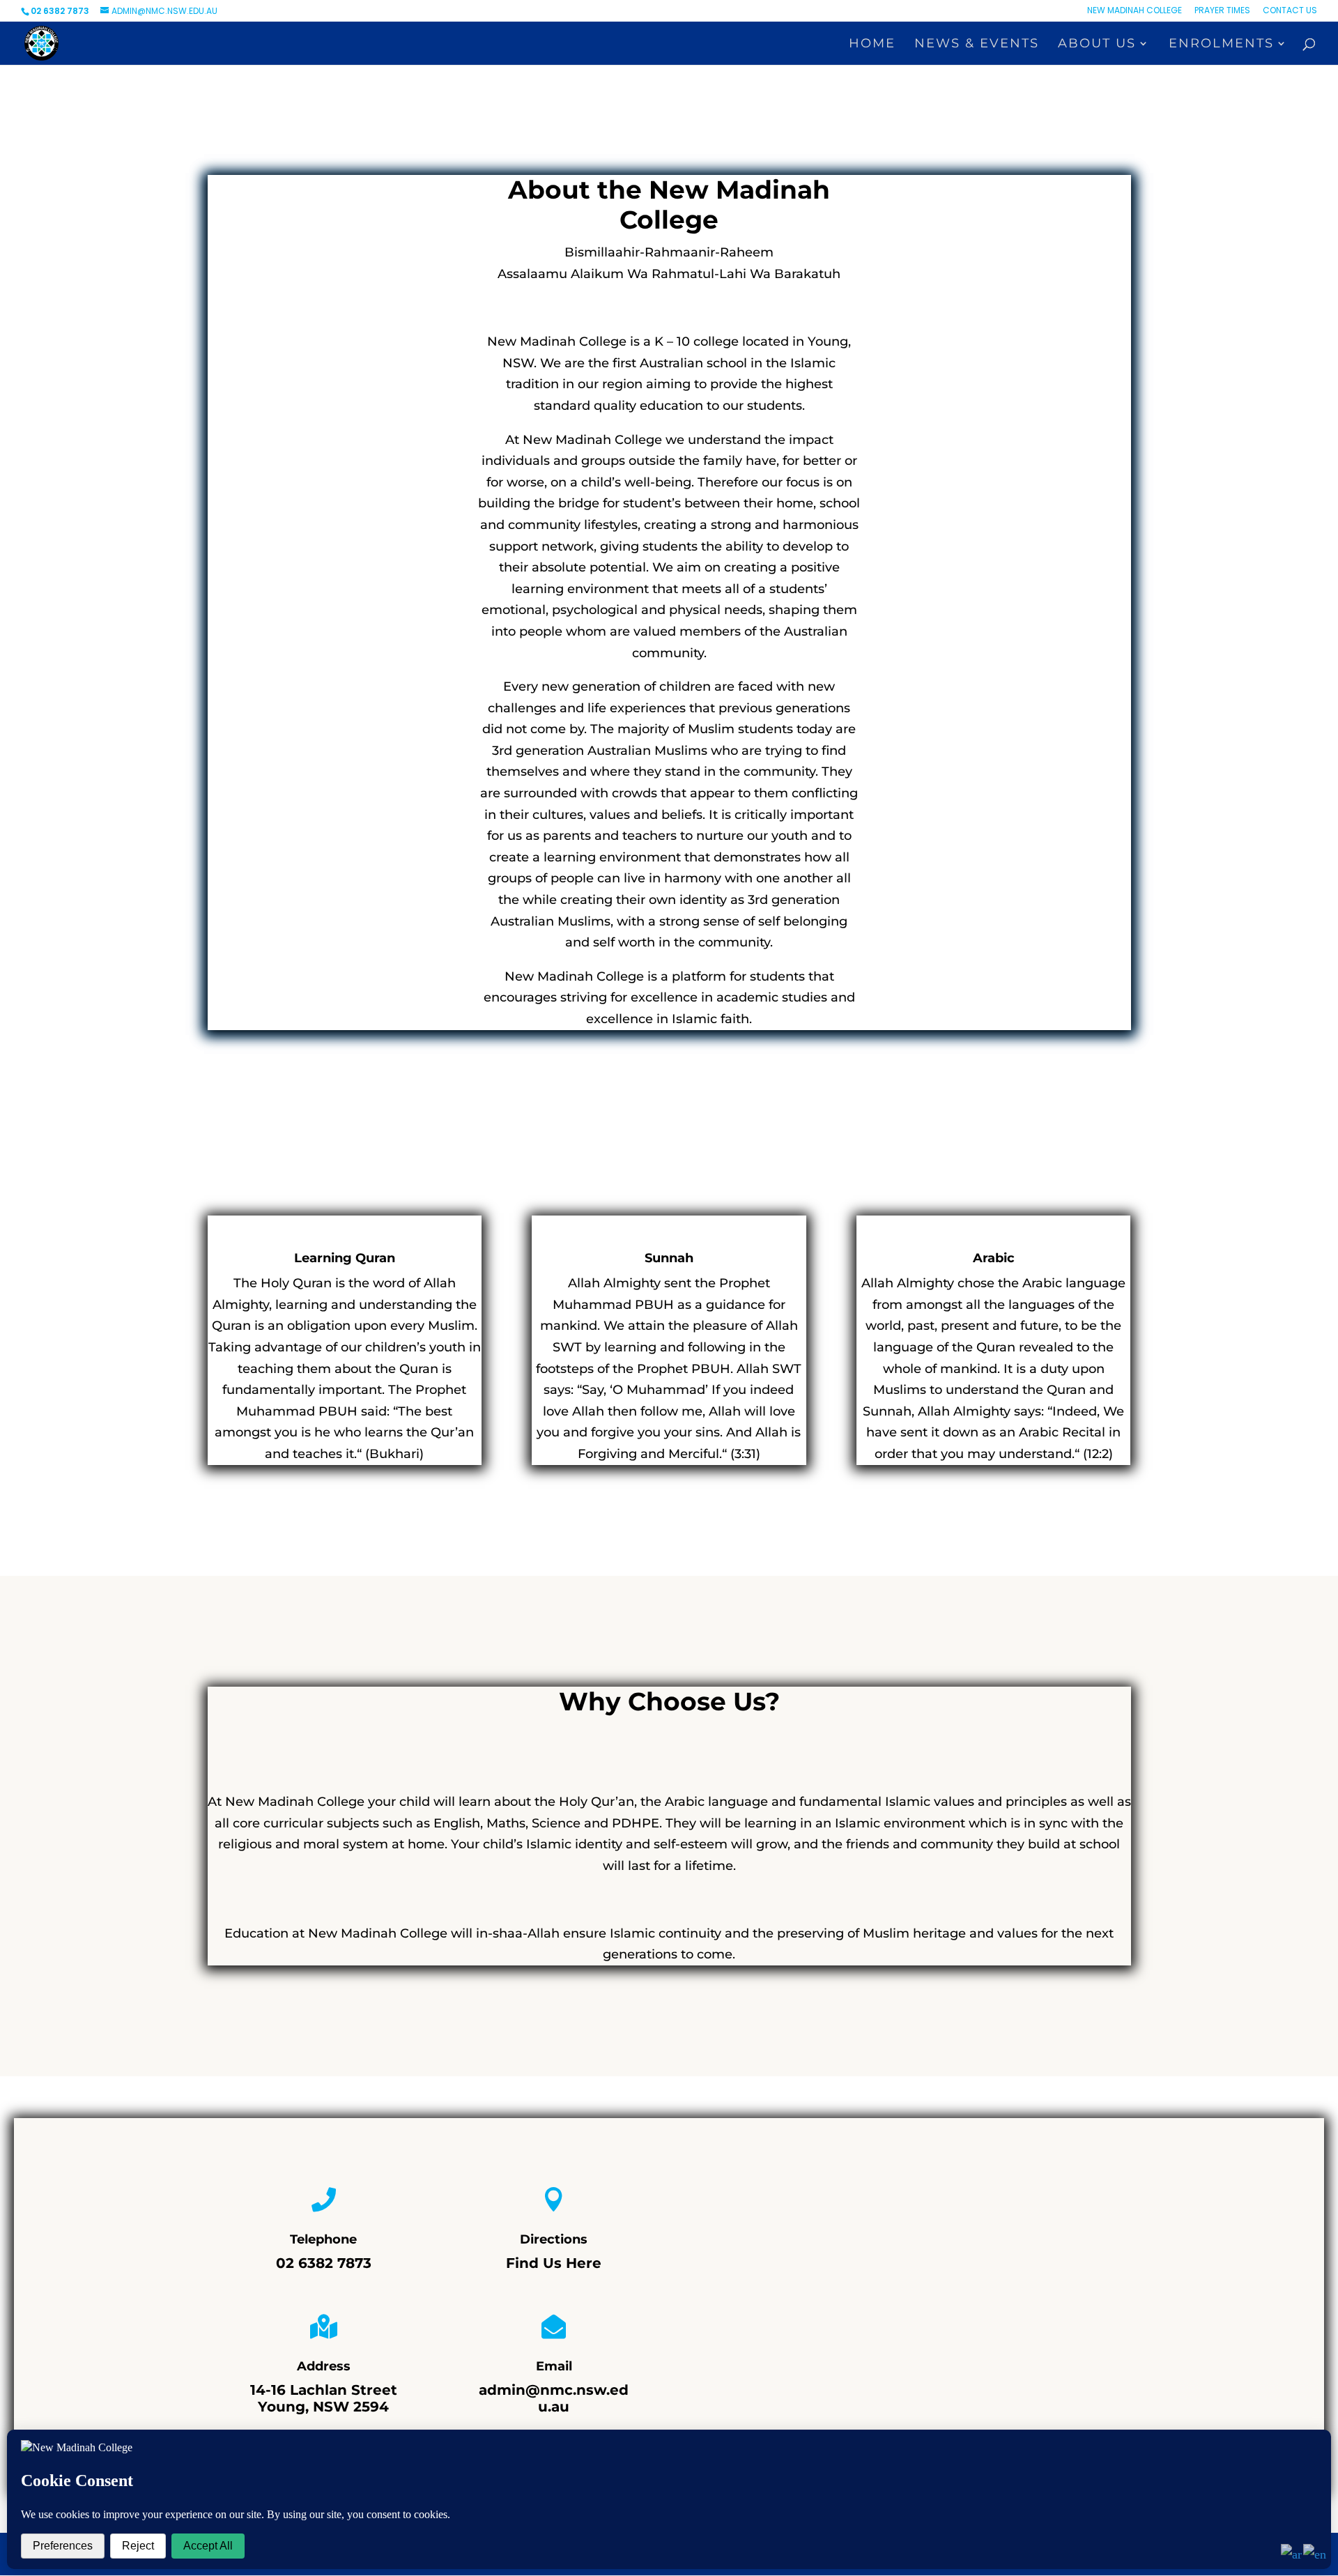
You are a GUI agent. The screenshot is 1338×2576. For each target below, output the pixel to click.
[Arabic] (1292, 2554)
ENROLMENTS (1221, 45)
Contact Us (1290, 11)
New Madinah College (1135, 11)
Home (872, 45)
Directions (554, 2239)
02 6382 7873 (324, 2263)
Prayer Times (1222, 11)
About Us (1097, 45)
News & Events (977, 45)
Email (554, 2366)
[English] (1315, 2554)
